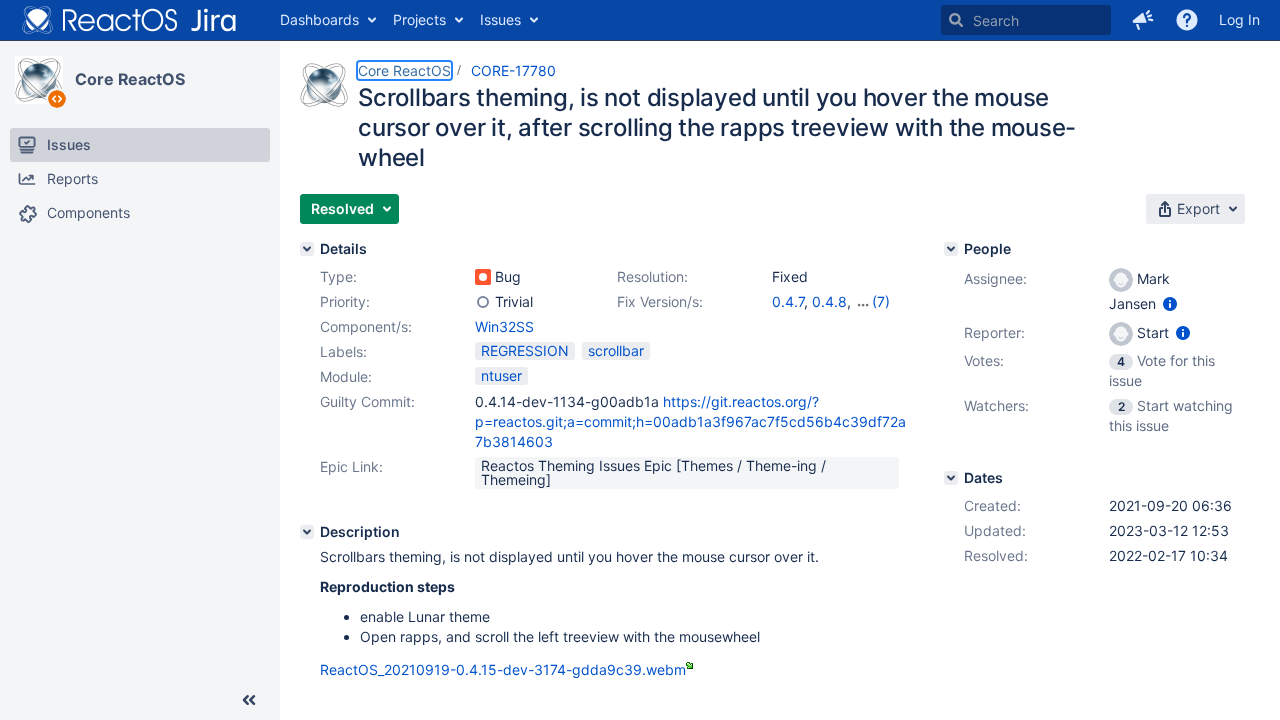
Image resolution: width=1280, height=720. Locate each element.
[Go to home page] (130, 20)
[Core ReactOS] (39, 80)
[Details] (307, 249)
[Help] (1187, 20)
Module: (346, 376)
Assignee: (995, 278)
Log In (1239, 19)
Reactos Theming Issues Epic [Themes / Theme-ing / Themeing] (653, 472)
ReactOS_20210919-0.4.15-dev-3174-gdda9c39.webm (503, 669)
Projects (419, 19)
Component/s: (366, 326)
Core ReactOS (130, 79)
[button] (1143, 20)
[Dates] (951, 478)
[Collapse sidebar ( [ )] (249, 700)
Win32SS (504, 326)
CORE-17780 (513, 70)
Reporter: (994, 332)
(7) (881, 301)
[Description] (307, 532)
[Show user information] (1170, 303)
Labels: (343, 351)
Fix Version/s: (660, 301)
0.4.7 (788, 301)
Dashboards (319, 19)
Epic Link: (351, 466)
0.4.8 (829, 301)
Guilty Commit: (367, 401)
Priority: (345, 301)
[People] (951, 249)
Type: (338, 276)
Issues (500, 19)
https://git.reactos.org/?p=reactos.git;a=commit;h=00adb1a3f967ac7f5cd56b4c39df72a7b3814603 (690, 421)
